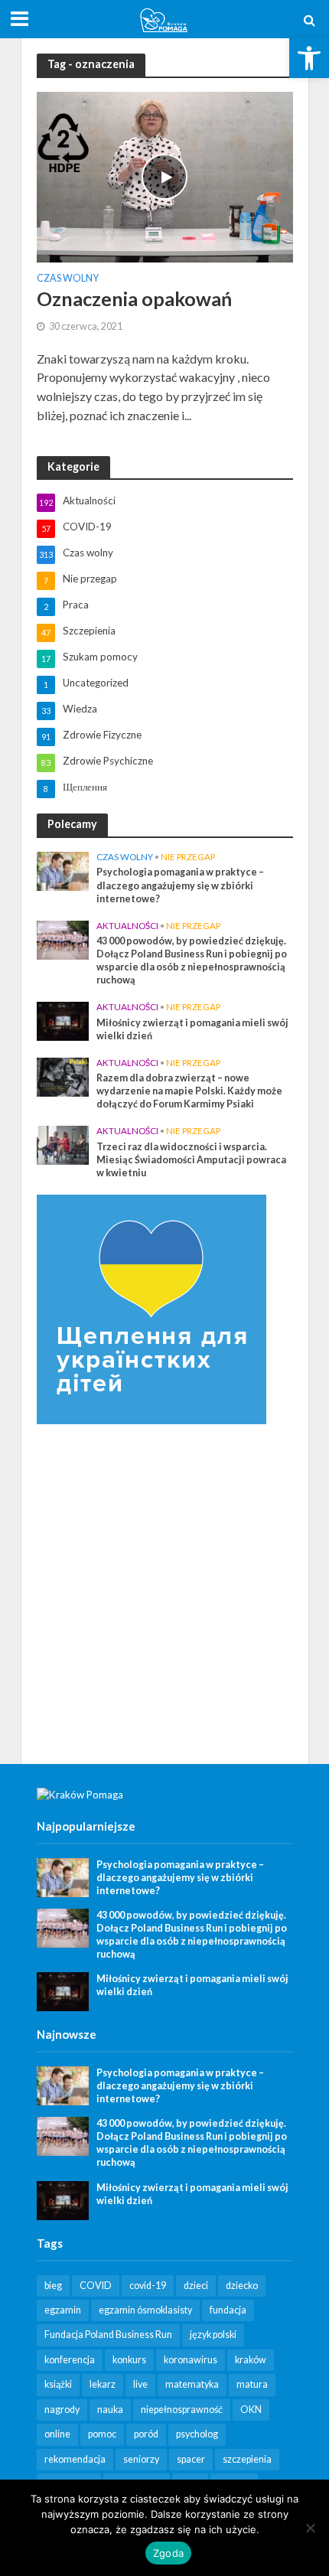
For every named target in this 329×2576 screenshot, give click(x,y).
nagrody (62, 2410)
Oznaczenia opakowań (134, 298)
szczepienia (247, 2459)
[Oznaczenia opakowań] (165, 175)
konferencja (70, 2360)
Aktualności (127, 926)
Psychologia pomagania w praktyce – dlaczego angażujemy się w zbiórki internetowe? (180, 885)
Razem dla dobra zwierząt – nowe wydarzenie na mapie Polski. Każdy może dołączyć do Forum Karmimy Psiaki (189, 1091)
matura (252, 2384)
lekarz (103, 2384)
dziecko (242, 2286)
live (140, 2384)
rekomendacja (75, 2459)
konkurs (129, 2360)
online (57, 2434)
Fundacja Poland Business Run (108, 2335)
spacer (191, 2459)
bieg (53, 2286)
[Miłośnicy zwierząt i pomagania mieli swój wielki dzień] (63, 1020)
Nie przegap (188, 857)
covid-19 (148, 2286)
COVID (96, 2286)
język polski (213, 2335)
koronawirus (191, 2360)
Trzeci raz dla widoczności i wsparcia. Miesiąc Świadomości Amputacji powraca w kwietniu (191, 1160)
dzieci (196, 2286)
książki (58, 2384)
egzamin (63, 2310)
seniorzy (141, 2459)
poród (146, 2434)
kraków (251, 2360)
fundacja (228, 2310)
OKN (251, 2410)
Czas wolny (68, 279)
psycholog (197, 2434)
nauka (110, 2410)
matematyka (192, 2384)
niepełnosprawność (182, 2410)
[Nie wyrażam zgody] (310, 2528)
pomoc (102, 2434)
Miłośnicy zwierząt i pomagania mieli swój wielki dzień (192, 1029)
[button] (309, 58)
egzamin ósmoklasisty (145, 2310)
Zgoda (168, 2553)
